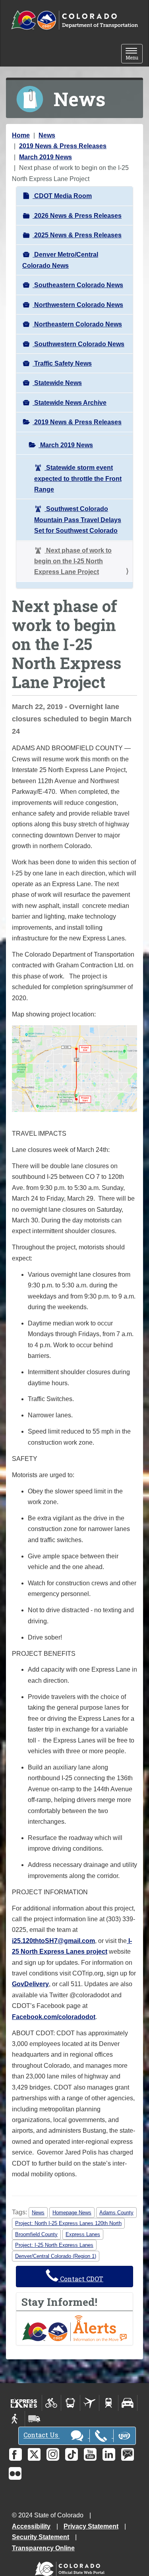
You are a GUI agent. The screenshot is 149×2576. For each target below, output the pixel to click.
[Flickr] (15, 2473)
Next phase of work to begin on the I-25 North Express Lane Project (73, 561)
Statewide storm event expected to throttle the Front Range (78, 479)
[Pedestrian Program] (15, 2419)
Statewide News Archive (70, 403)
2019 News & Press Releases (63, 146)
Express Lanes (83, 2234)
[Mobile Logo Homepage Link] (74, 20)
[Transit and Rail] (71, 2403)
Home (21, 135)
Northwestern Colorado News (78, 305)
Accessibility (31, 2526)
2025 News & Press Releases (77, 235)
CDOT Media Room (62, 196)
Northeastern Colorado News (77, 324)
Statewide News (57, 383)
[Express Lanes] (24, 2403)
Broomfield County (36, 2234)
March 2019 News (45, 157)
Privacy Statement (91, 2526)
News (47, 135)
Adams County (116, 2213)
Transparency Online (43, 2548)
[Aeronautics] (90, 2403)
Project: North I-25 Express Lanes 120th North (68, 2223)
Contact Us (42, 2435)
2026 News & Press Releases (77, 216)
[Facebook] (15, 2454)
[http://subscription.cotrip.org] (74, 2328)
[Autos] (128, 2403)
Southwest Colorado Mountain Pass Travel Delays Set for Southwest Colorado (78, 520)
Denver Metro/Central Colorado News (60, 260)
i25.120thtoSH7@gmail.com (53, 1941)
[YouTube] (90, 2454)
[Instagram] (53, 2454)
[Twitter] (34, 2454)
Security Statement (41, 2537)
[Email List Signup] (128, 2454)
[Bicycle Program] (51, 2403)
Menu (134, 54)
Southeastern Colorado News (78, 285)
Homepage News (72, 2213)
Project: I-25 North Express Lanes (54, 2245)
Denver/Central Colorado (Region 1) (56, 2256)
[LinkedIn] (109, 2454)
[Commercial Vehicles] (34, 2419)
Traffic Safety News (62, 363)
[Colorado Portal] (71, 2567)
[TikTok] (72, 2454)
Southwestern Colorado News (78, 344)
